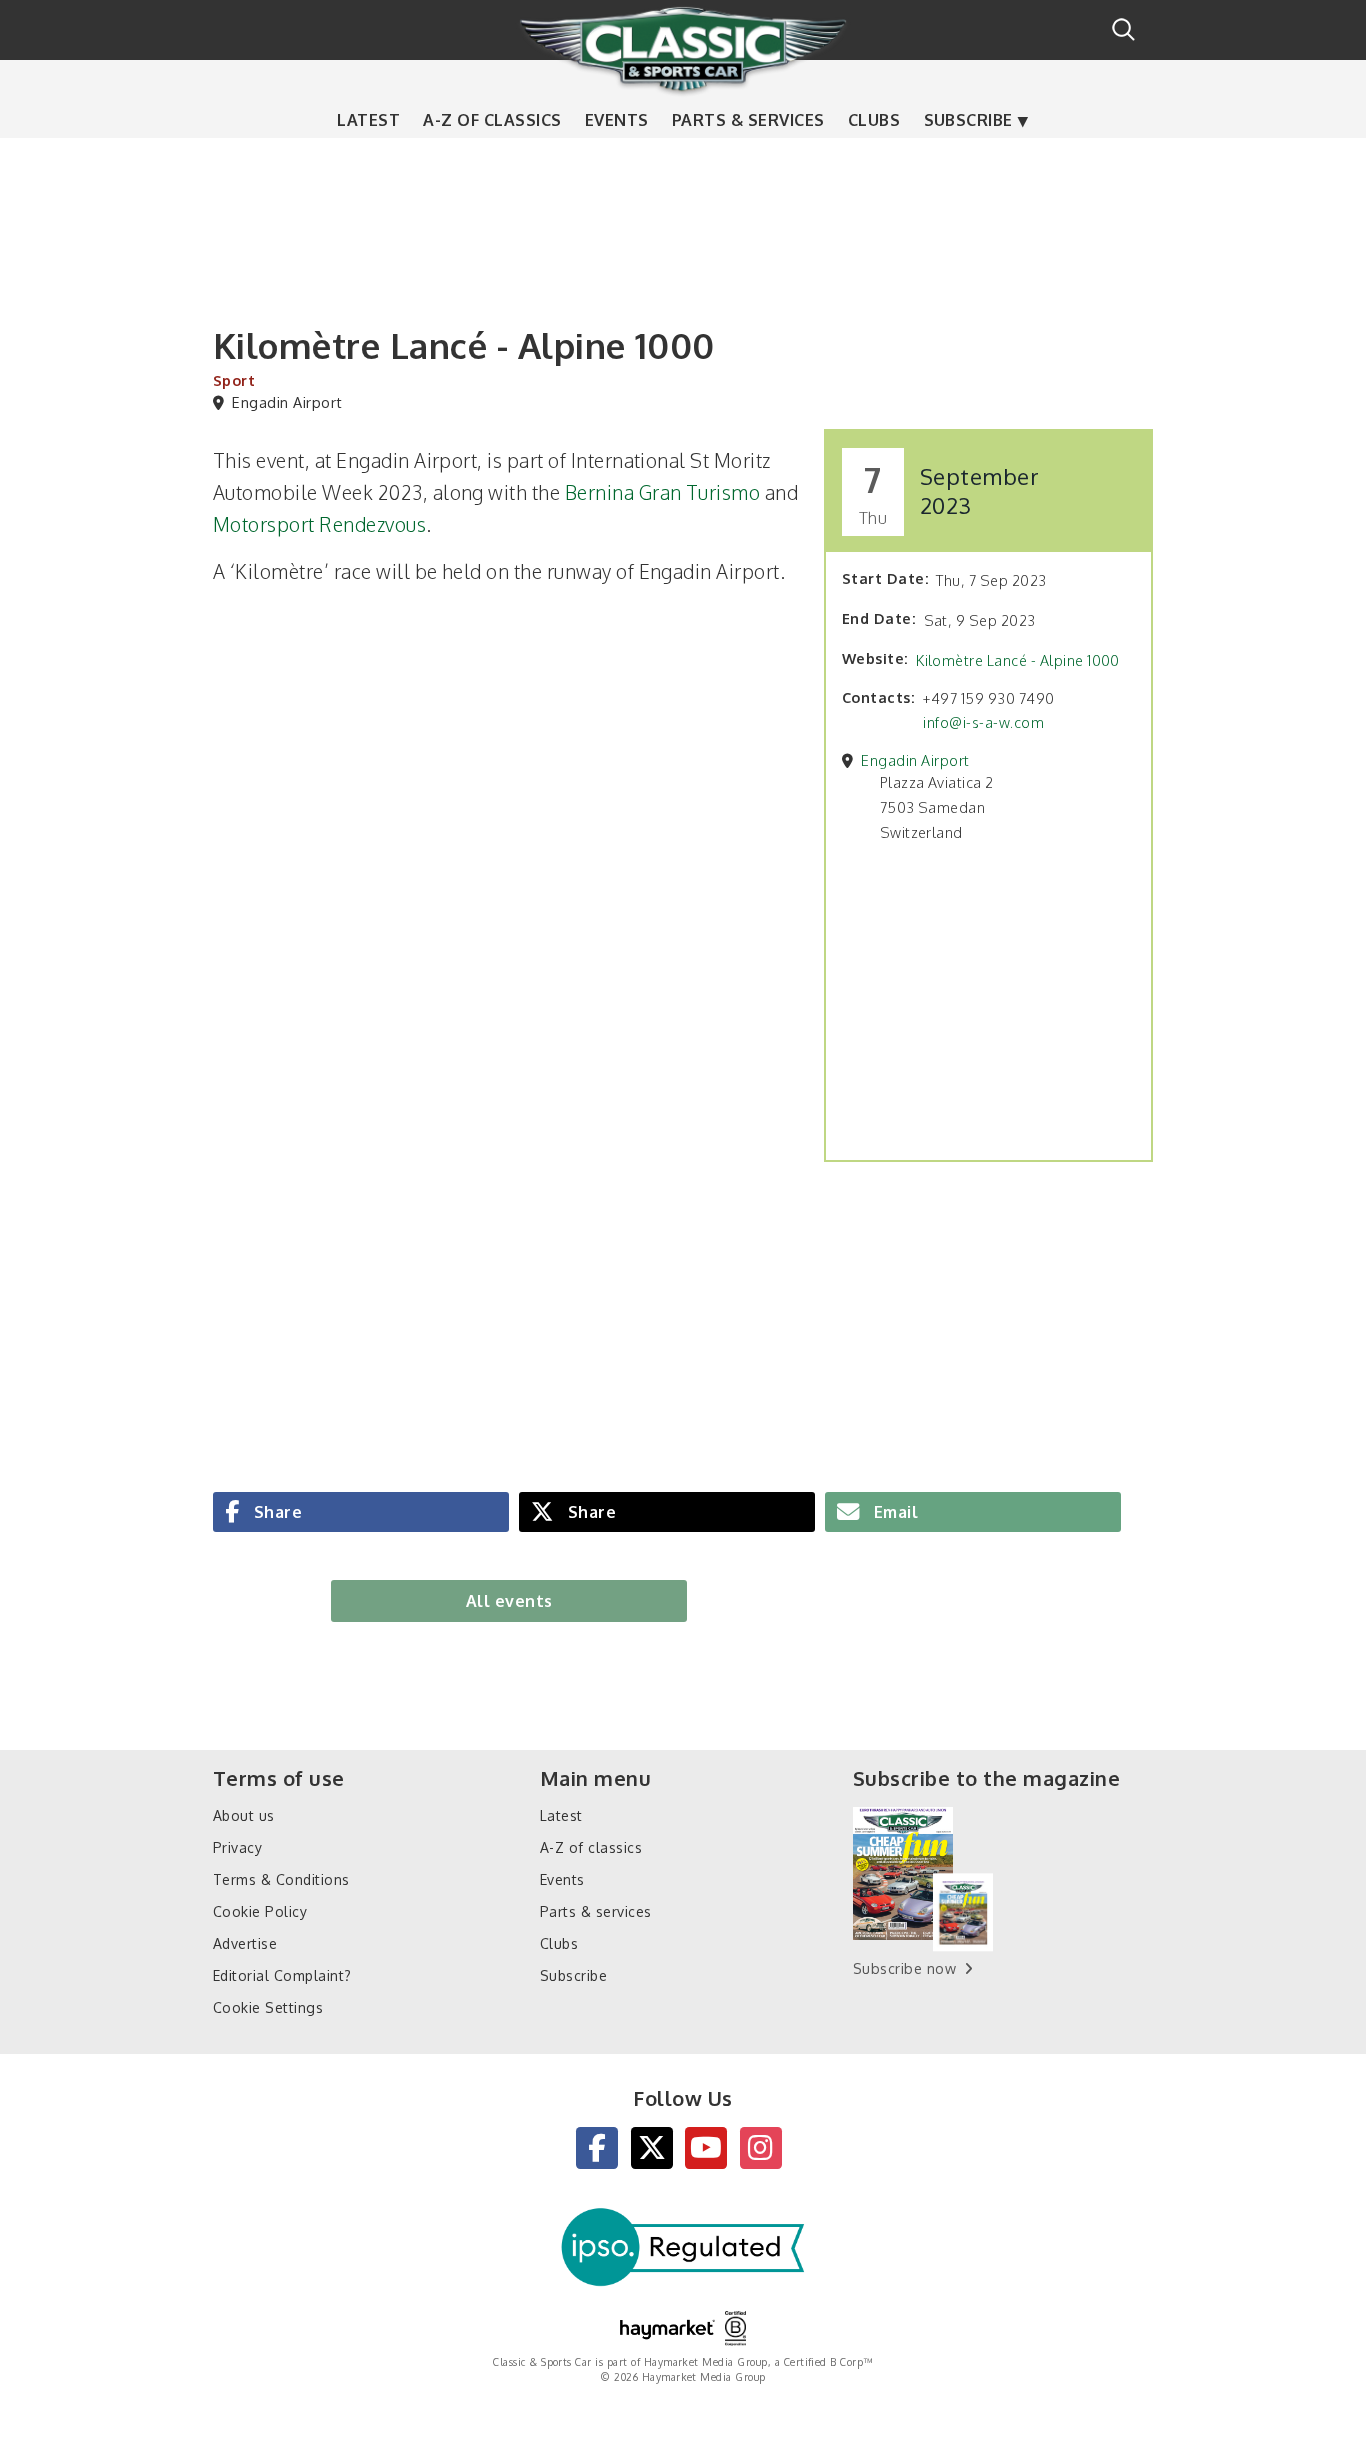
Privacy (237, 1847)
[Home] (683, 49)
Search (1123, 29)
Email (893, 1511)
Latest (368, 120)
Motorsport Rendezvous (319, 524)
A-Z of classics (492, 120)
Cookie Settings (268, 2007)
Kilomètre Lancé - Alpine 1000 (1018, 660)
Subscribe (968, 120)
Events (617, 120)
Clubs (874, 120)
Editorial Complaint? (282, 1975)
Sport (234, 380)
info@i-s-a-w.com (983, 722)
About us (244, 1815)
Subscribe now (904, 1968)
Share (275, 1511)
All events (509, 1601)
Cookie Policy (260, 1911)
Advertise (245, 1943)
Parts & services (748, 120)
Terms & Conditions (281, 1879)
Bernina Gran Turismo (663, 492)
